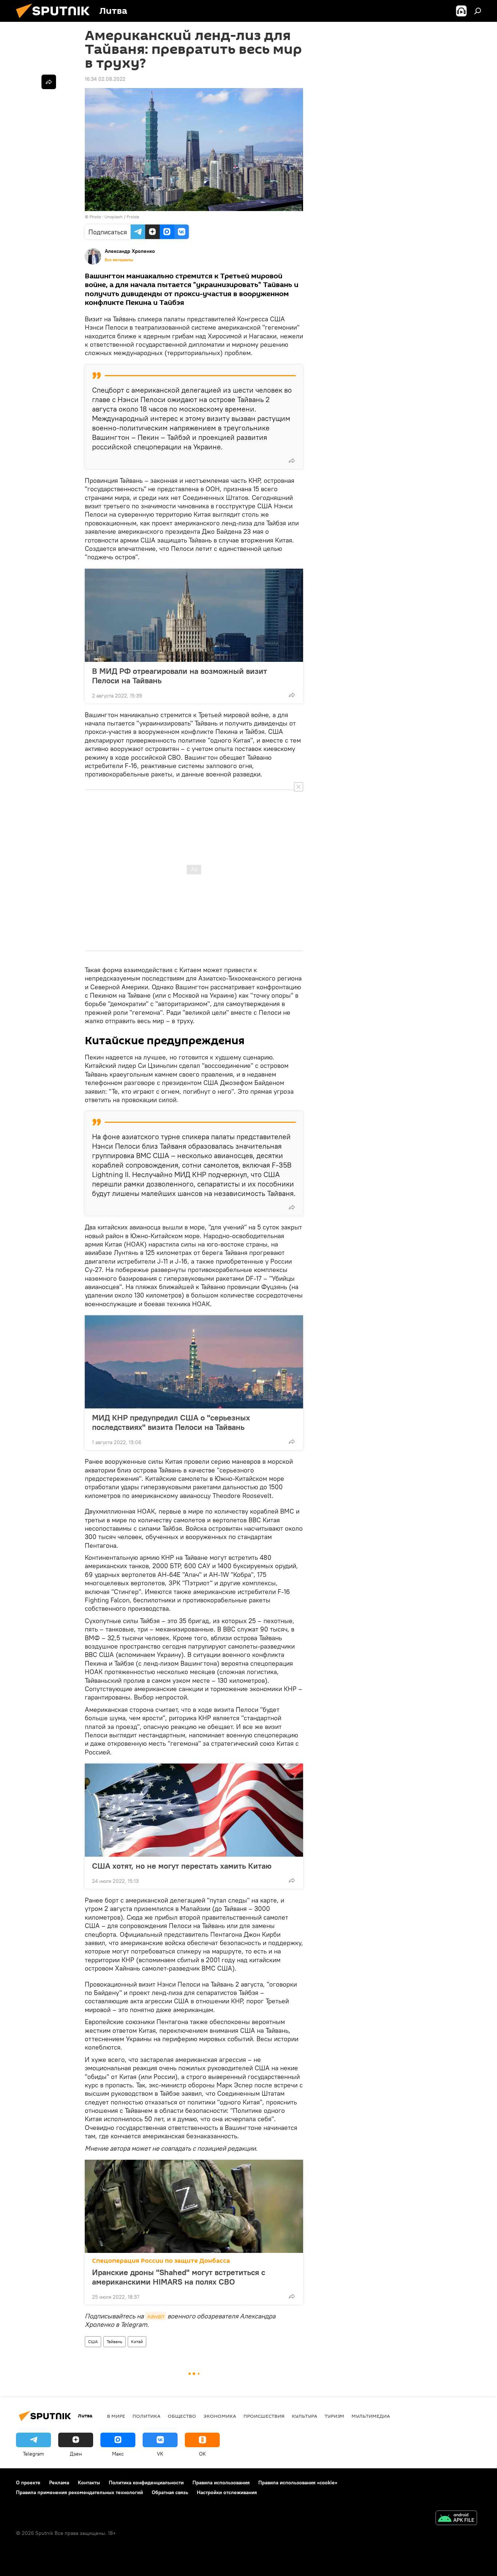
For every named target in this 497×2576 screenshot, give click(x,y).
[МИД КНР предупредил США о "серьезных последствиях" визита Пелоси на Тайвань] (194, 1362)
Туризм (334, 2416)
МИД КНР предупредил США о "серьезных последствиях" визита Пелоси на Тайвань (171, 1422)
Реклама (59, 2482)
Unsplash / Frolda (122, 217)
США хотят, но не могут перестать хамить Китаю (182, 1866)
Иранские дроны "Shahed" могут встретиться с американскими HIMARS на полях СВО (179, 2277)
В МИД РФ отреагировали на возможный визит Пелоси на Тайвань (180, 676)
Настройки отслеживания (227, 2492)
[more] (292, 461)
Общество (182, 2416)
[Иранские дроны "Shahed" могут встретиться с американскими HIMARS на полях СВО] (194, 2206)
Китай (137, 2342)
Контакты (89, 2482)
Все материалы (119, 260)
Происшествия (264, 2416)
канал (156, 2316)
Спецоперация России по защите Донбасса (161, 2261)
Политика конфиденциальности (146, 2482)
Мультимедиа (371, 2416)
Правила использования (221, 2482)
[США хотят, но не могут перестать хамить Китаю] (194, 1810)
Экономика (220, 2416)
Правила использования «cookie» (298, 2482)
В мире (116, 2416)
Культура (305, 2416)
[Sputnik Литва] (56, 20)
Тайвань (114, 2342)
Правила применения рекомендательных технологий (79, 2492)
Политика (146, 2416)
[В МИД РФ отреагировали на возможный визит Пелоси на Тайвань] (194, 615)
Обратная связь (170, 2492)
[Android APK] (456, 2519)
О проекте (28, 2482)
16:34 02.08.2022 (105, 79)
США (93, 2342)
